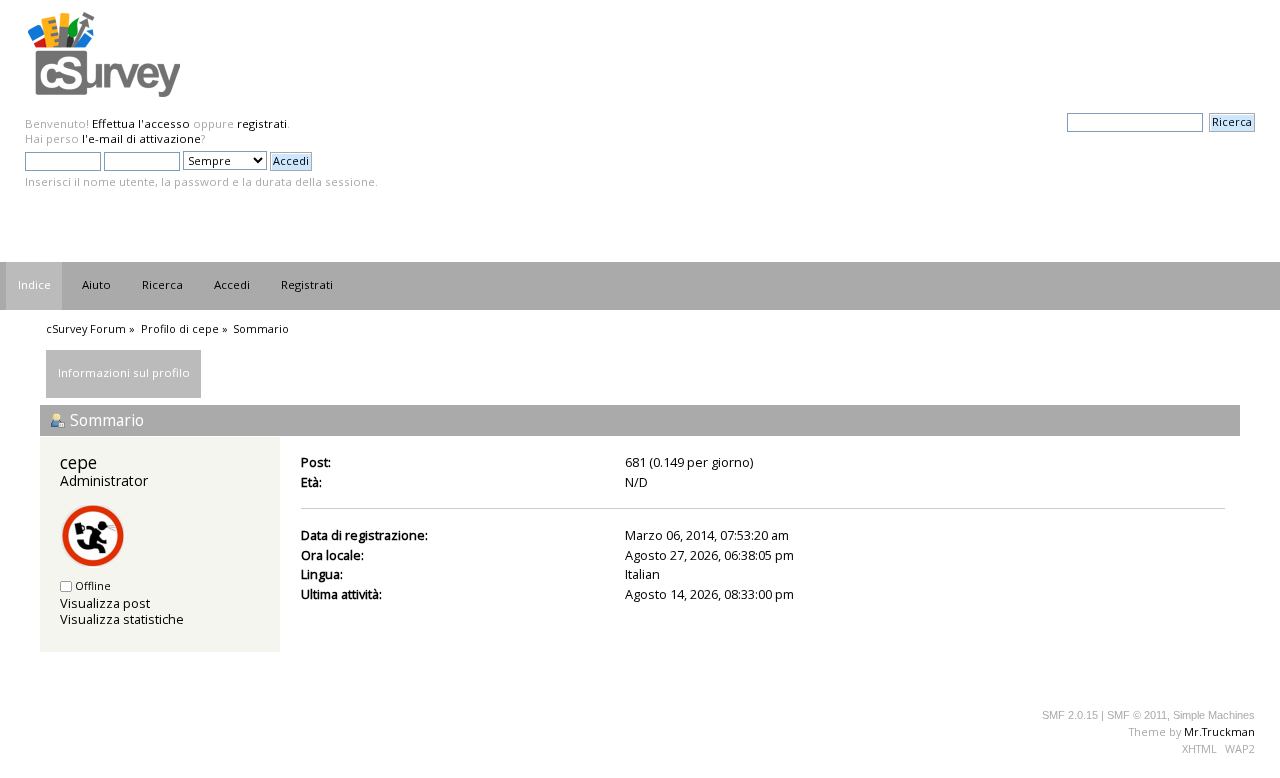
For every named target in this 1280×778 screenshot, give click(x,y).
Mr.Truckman (1219, 731)
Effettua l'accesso (141, 123)
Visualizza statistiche (122, 619)
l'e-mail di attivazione (141, 138)
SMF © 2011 (1137, 715)
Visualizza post (105, 603)
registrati (262, 123)
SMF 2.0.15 (1070, 715)
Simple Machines (1214, 715)
